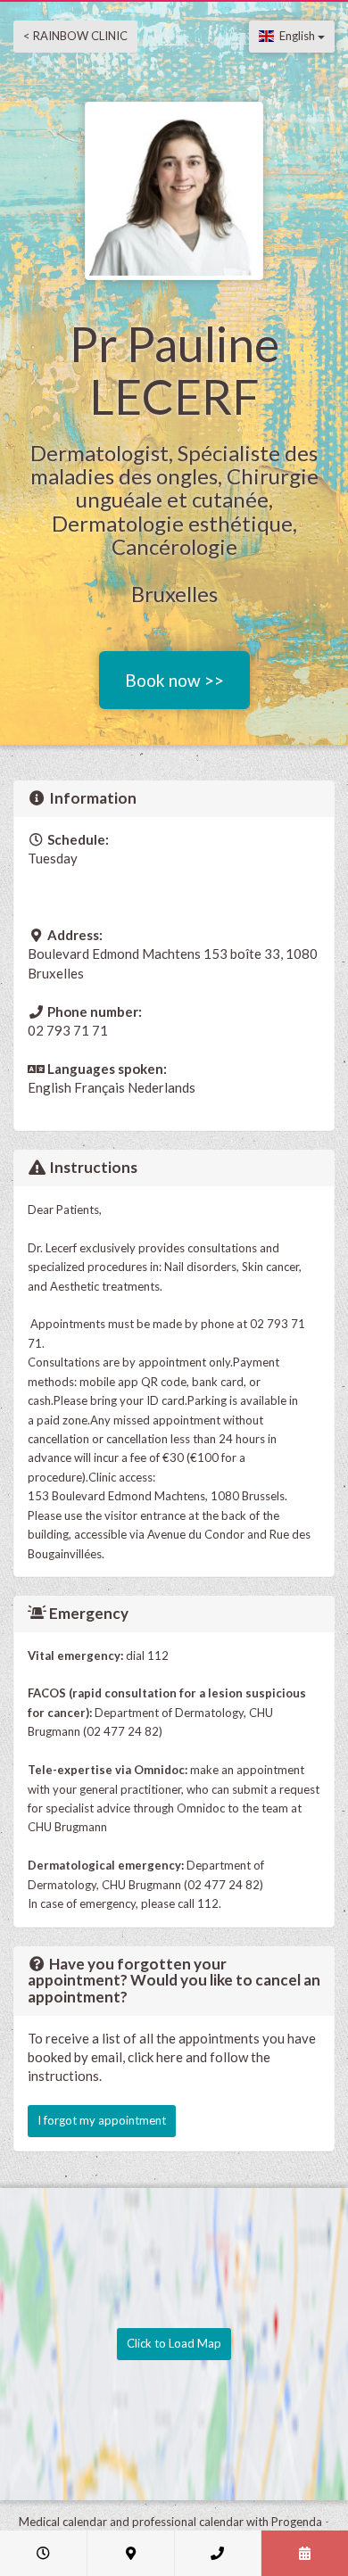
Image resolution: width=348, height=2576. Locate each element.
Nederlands (162, 1087)
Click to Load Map (174, 2343)
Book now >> (174, 680)
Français (99, 1087)
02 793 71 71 (68, 1030)
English (296, 36)
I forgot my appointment (102, 2120)
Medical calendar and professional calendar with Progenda (170, 2522)
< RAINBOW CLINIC (75, 36)
